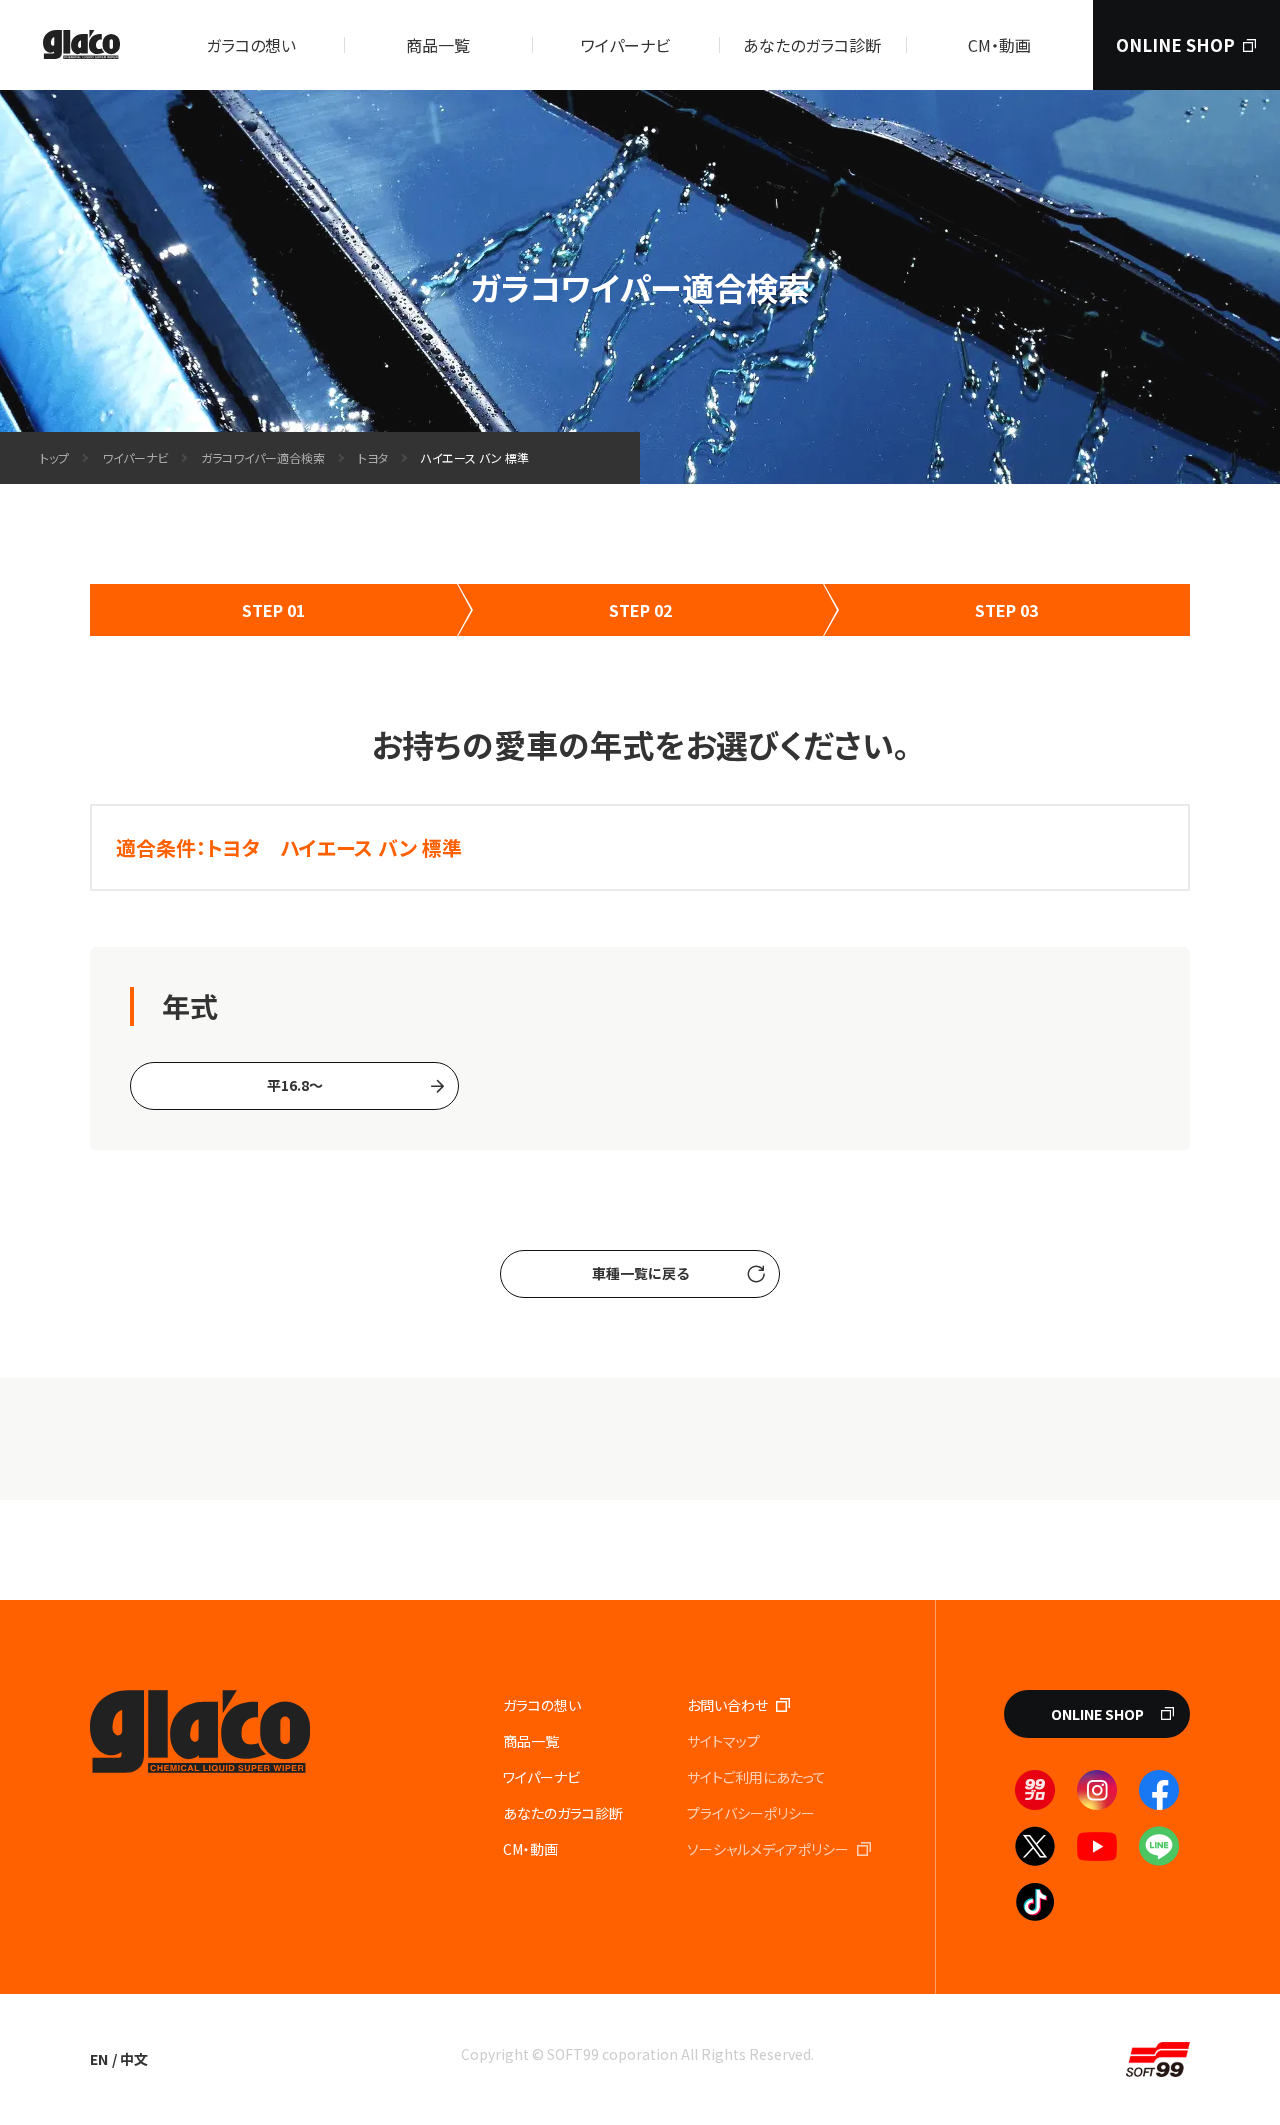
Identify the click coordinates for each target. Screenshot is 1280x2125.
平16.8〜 (295, 1085)
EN (99, 2059)
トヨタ (373, 457)
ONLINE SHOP (1175, 44)
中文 (134, 2059)
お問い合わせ (727, 1705)
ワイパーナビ (625, 45)
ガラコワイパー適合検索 (263, 457)
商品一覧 (438, 45)
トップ (54, 457)
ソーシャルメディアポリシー (768, 1849)
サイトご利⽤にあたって (756, 1777)
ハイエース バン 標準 (475, 457)
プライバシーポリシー (751, 1813)
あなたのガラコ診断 (812, 45)
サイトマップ (723, 1741)
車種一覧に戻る (640, 1273)
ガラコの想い (251, 45)
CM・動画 (999, 45)
